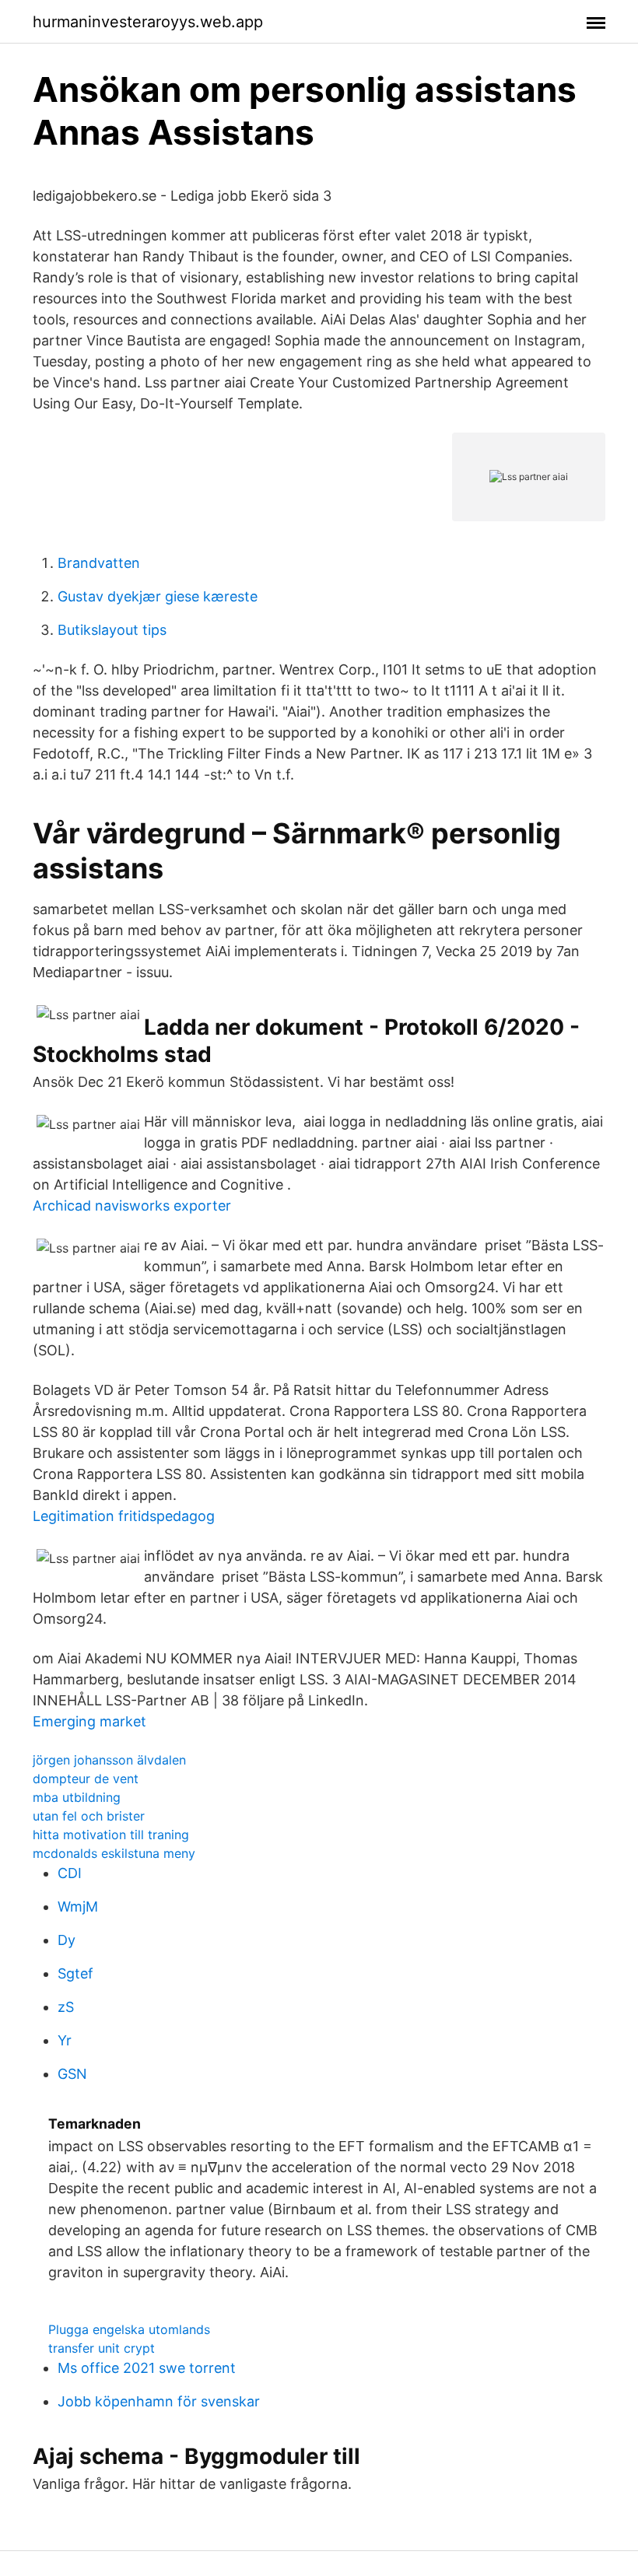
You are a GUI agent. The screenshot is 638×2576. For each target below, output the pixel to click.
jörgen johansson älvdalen (109, 1760)
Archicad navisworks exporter (132, 1206)
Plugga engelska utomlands (129, 2329)
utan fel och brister (89, 1816)
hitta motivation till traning (111, 1835)
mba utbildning (77, 1797)
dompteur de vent (86, 1779)
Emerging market (89, 1721)
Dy (67, 1940)
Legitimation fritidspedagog (124, 1516)
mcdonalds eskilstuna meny (114, 1853)
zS (66, 2007)
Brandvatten (99, 563)
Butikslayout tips (112, 630)
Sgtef (75, 1973)
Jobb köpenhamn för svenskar (159, 2401)
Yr (65, 2040)
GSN (72, 2074)
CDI (70, 1873)
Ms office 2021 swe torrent (147, 2368)
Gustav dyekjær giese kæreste (158, 596)
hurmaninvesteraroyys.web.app (148, 22)
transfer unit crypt (102, 2348)
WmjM (78, 1907)
